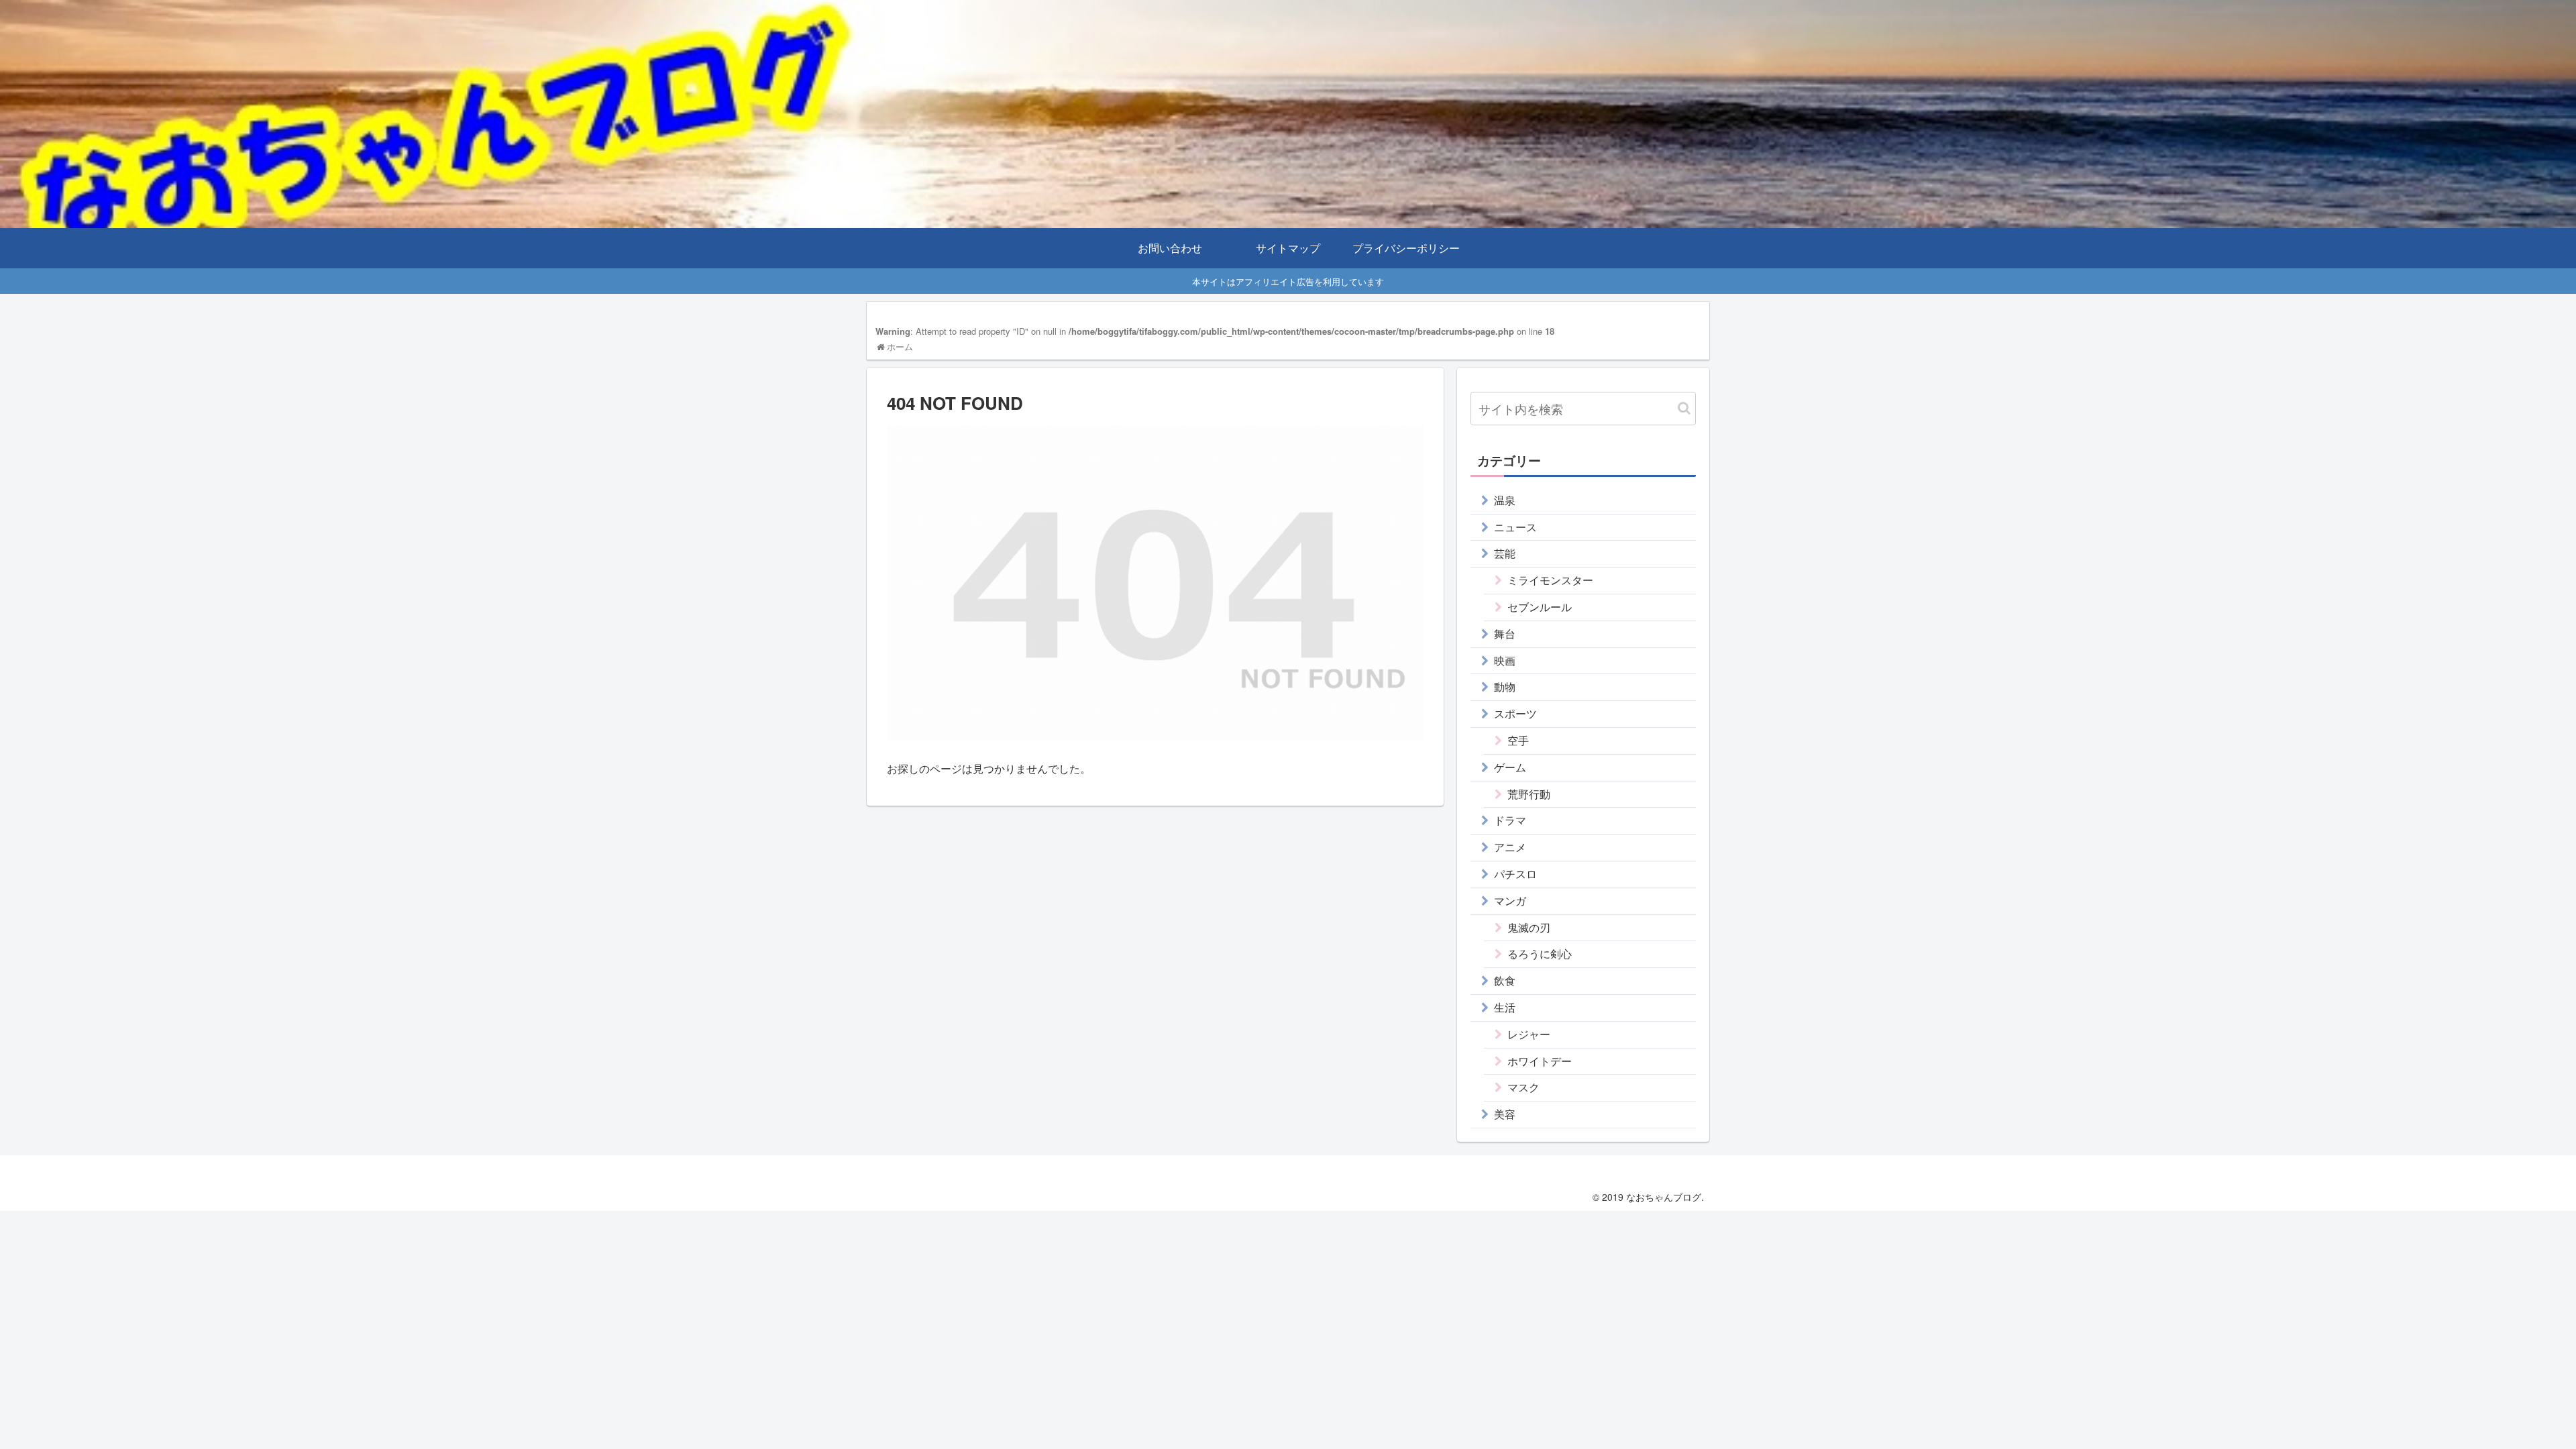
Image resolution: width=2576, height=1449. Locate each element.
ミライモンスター (1550, 580)
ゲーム (1510, 767)
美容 (1505, 1114)
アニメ (1510, 847)
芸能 (1505, 553)
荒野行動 (1529, 794)
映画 (1505, 660)
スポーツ (1515, 713)
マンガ (1510, 901)
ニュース (1515, 527)
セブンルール (1540, 607)
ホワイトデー (1540, 1061)
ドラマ (1510, 820)
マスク (1523, 1087)
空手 (1518, 740)
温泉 (1505, 500)
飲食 (1505, 980)
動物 (1505, 687)
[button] (1684, 408)
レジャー (1529, 1034)
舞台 (1505, 634)
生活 (1505, 1007)
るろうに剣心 (1540, 954)
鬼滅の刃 (1529, 927)
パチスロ (1515, 874)
